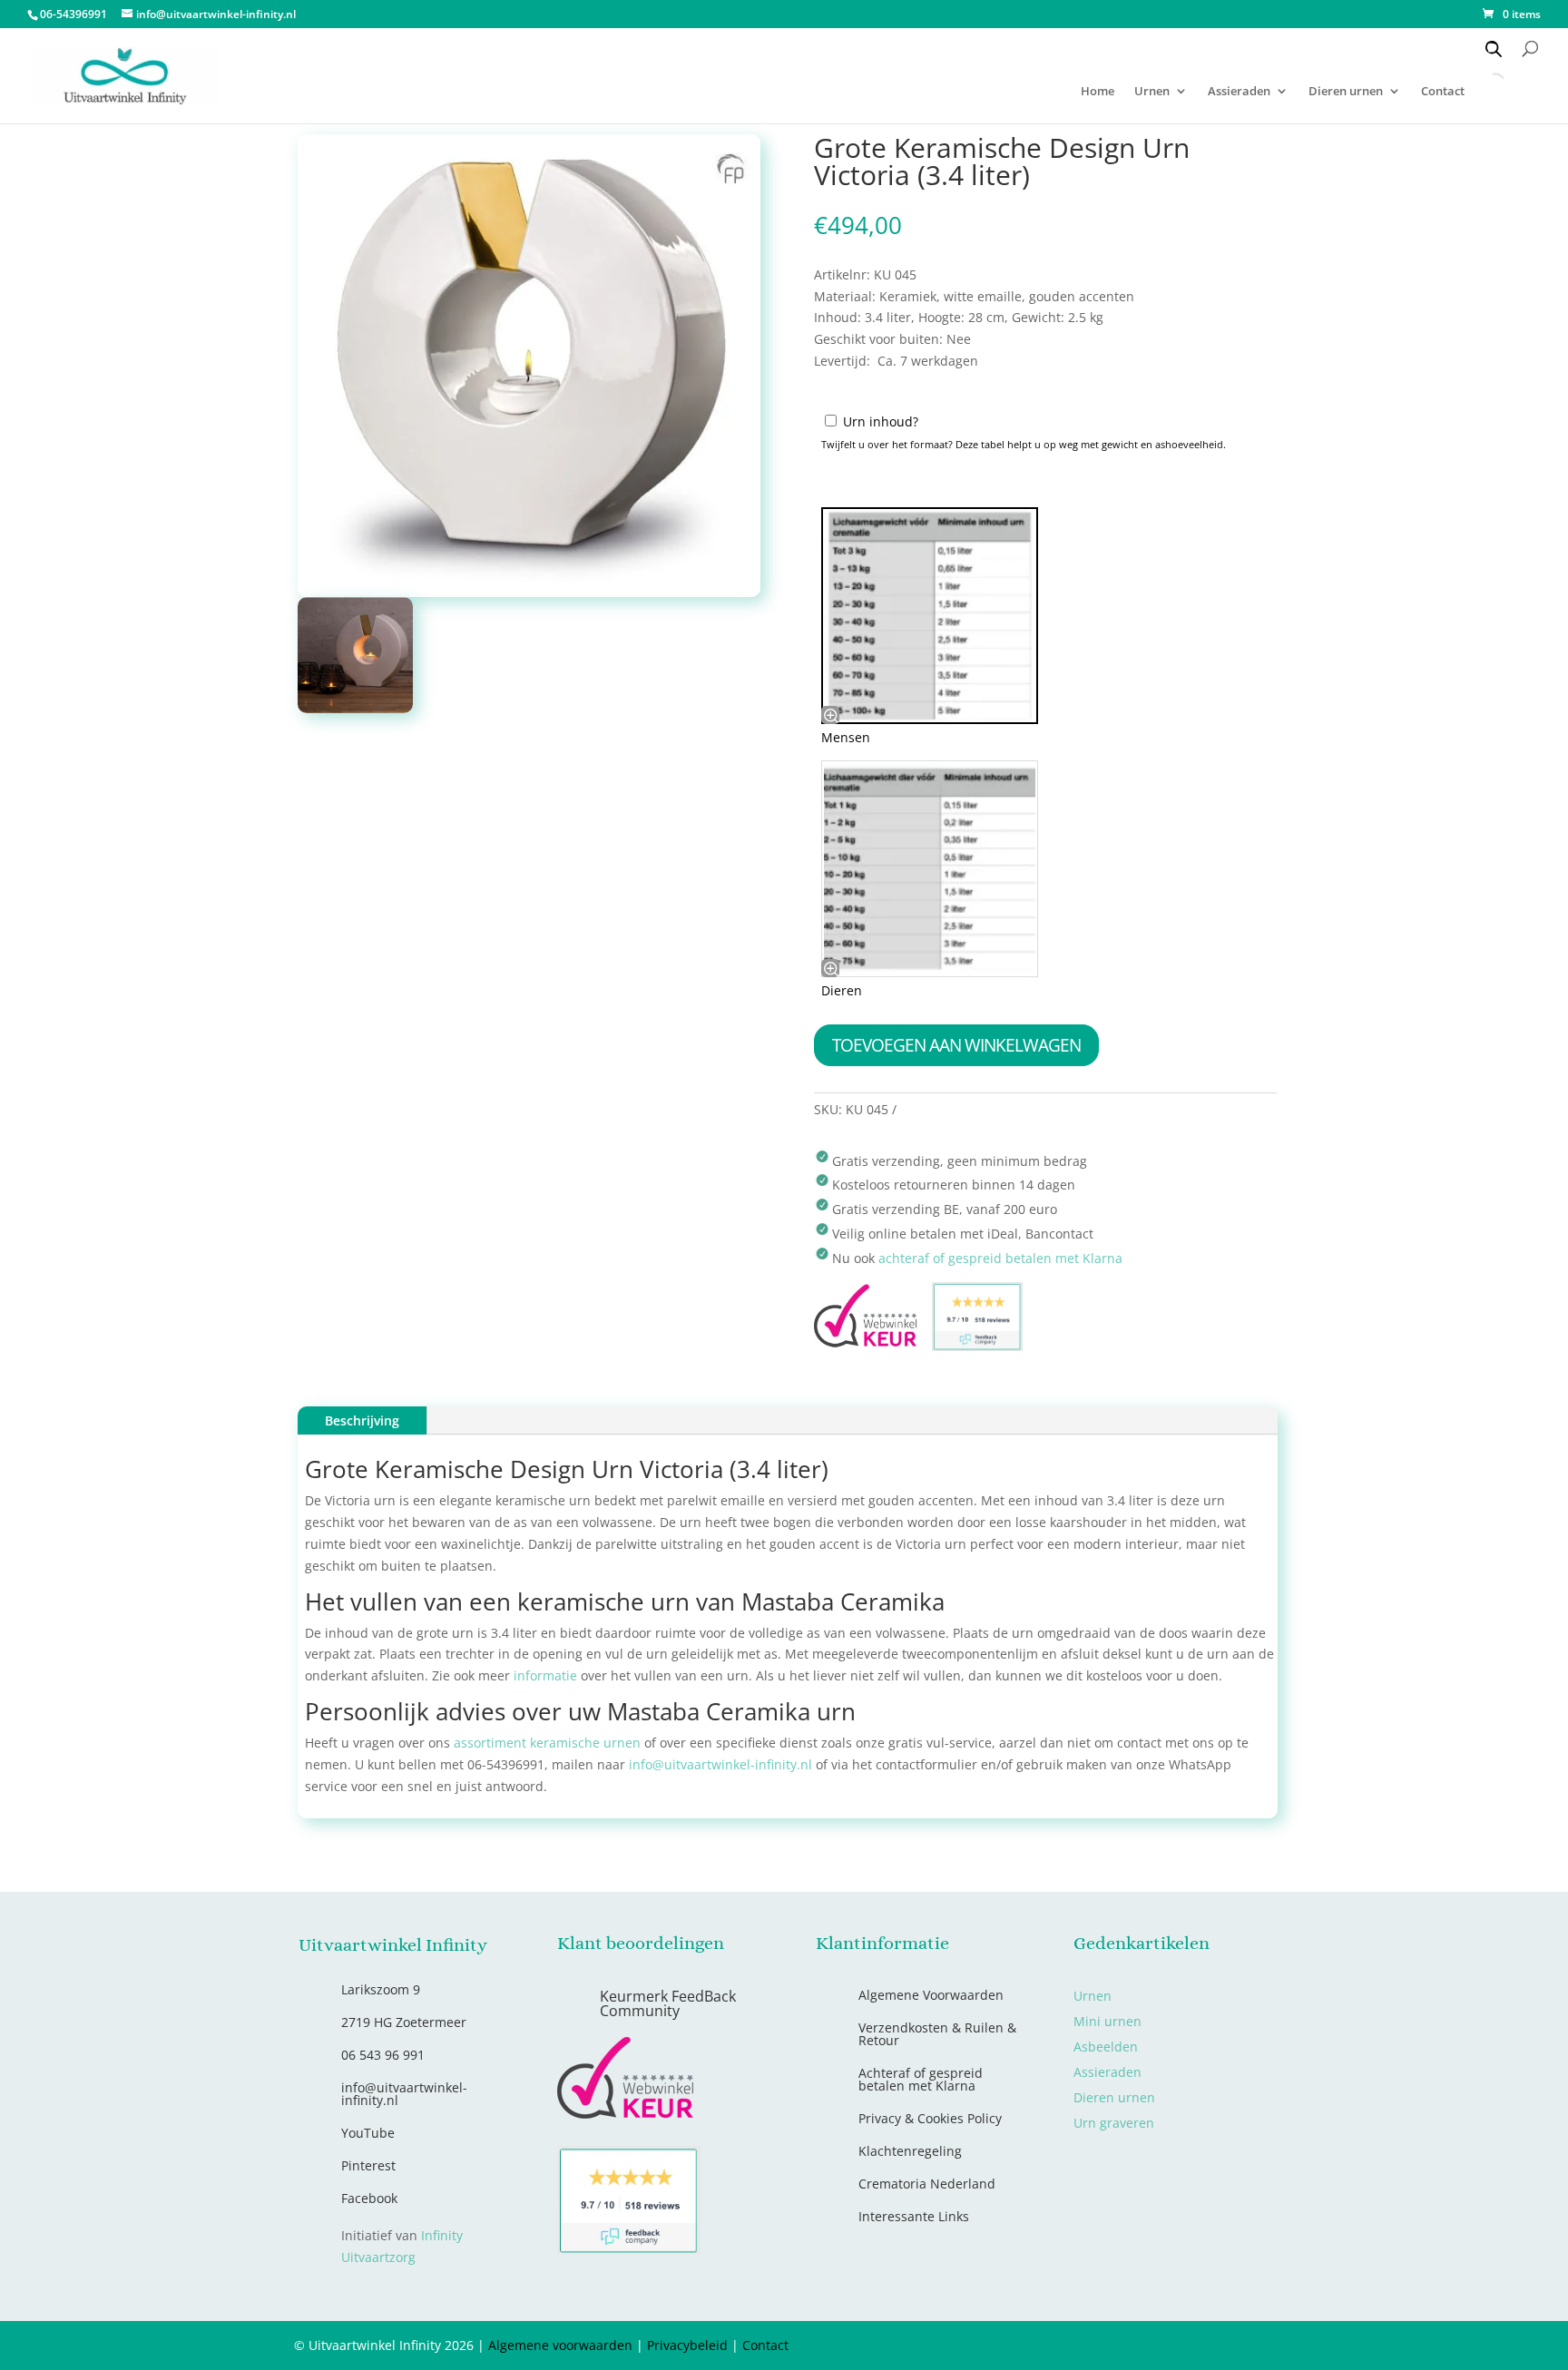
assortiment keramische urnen (547, 1743)
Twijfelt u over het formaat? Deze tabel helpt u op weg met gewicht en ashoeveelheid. (1024, 444)
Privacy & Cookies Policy (930, 2118)
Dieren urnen (1346, 92)
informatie (545, 1675)
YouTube (368, 2133)
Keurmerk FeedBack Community (668, 2003)
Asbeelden (1106, 2047)
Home (1098, 92)
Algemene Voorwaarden (931, 1995)
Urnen (1152, 92)
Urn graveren (1114, 2123)
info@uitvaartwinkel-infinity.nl (720, 1764)
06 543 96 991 (383, 2055)
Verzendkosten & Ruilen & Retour (937, 2034)
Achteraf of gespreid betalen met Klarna (921, 2079)
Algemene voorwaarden (560, 2345)
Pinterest (368, 2165)
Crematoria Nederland (927, 2184)
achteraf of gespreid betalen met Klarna (1000, 1258)
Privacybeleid (687, 2345)
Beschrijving (362, 1420)
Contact (765, 2345)
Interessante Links (914, 2216)
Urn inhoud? (881, 421)
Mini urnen (1107, 2021)
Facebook (369, 2198)
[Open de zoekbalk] (1494, 49)
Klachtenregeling (910, 2151)
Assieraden (1239, 92)
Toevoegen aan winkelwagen (956, 1045)
